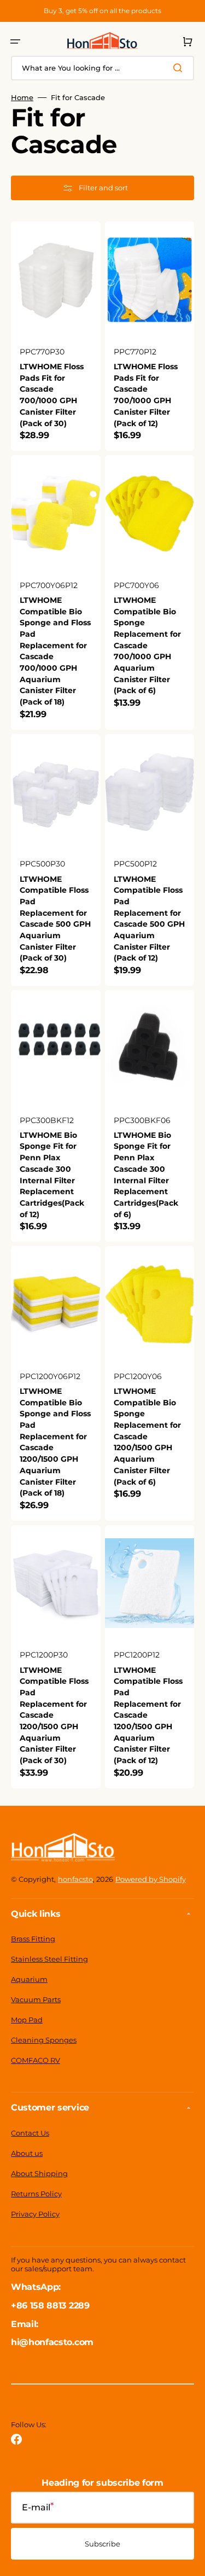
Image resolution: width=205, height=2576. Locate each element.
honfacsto (75, 1879)
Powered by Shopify (151, 1879)
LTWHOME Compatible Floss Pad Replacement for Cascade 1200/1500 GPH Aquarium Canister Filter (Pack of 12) (148, 1716)
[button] (15, 42)
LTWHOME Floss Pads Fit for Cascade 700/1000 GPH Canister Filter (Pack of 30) (52, 395)
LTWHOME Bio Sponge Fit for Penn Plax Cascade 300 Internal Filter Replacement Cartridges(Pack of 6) (146, 1175)
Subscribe (102, 2544)
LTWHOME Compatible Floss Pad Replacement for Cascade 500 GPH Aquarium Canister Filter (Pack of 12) (149, 919)
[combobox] (102, 68)
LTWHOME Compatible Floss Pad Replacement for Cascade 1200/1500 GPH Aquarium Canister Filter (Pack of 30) (54, 1716)
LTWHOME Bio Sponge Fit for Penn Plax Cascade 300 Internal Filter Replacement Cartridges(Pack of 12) (52, 1175)
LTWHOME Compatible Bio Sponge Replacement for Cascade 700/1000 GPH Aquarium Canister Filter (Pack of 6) (147, 646)
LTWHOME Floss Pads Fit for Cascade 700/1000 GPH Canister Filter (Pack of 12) (146, 395)
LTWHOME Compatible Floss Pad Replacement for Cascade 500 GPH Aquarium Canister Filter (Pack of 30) (55, 919)
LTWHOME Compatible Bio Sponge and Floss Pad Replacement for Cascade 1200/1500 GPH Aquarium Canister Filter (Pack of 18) (55, 1442)
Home (22, 97)
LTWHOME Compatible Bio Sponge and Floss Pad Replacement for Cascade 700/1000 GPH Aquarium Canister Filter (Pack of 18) (55, 651)
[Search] (180, 68)
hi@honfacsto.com (52, 2342)
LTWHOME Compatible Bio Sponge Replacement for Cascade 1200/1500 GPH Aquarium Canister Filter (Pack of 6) (147, 1437)
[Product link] (56, 336)
